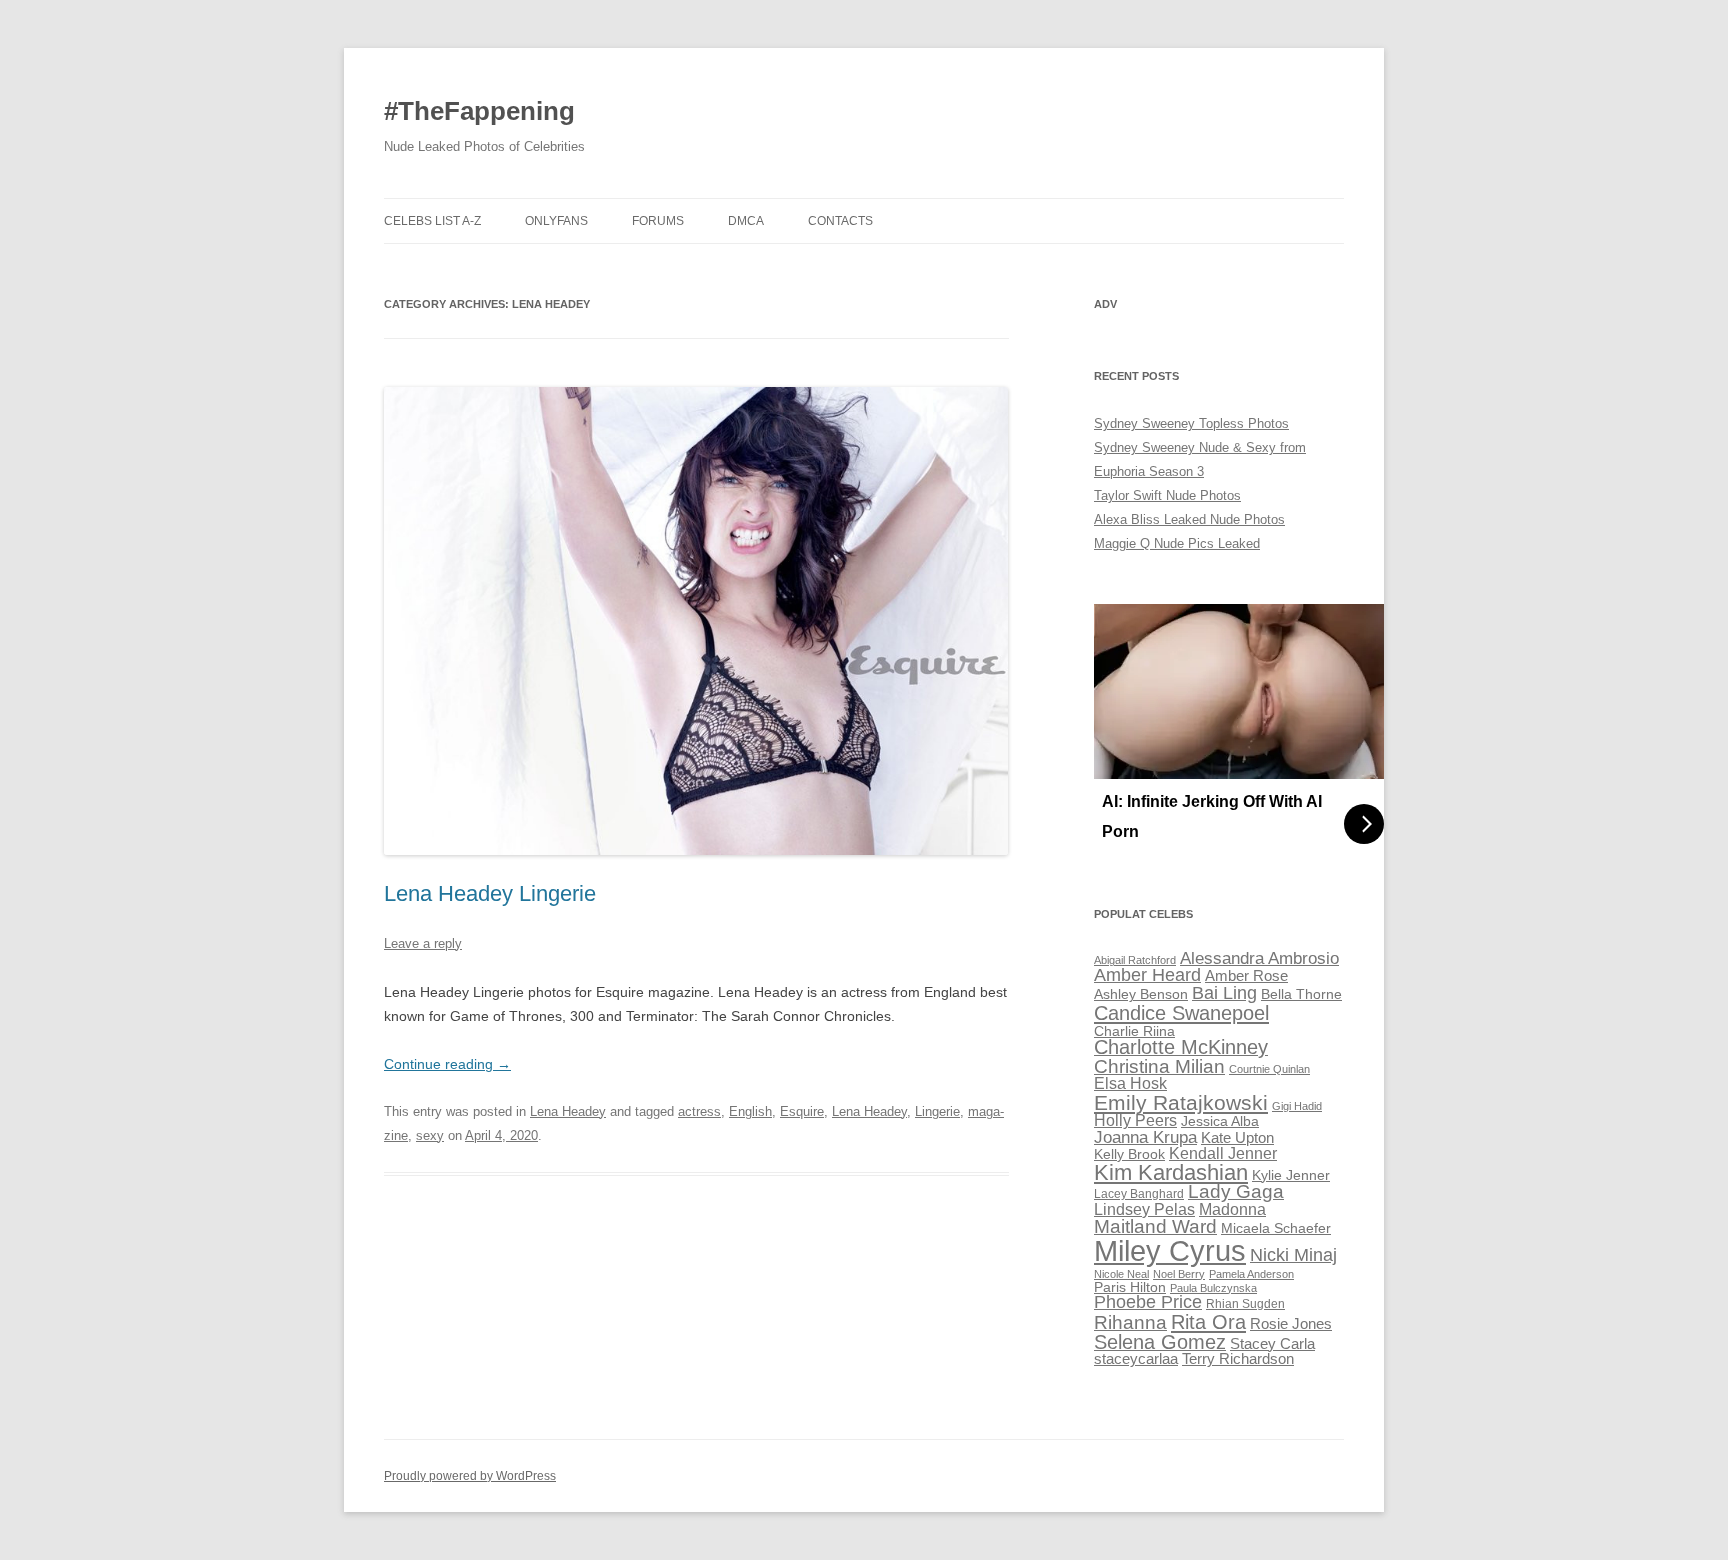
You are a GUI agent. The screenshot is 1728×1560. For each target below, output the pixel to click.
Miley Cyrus (1170, 1250)
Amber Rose (1246, 976)
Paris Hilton (1130, 1287)
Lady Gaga (1236, 1191)
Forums (658, 221)
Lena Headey (568, 1111)
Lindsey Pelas (1144, 1209)
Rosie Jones (1291, 1324)
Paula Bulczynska (1213, 1288)
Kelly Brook (1129, 1154)
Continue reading (447, 1064)
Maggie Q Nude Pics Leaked (1177, 543)
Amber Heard (1147, 975)
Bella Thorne (1301, 994)
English (750, 1111)
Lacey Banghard (1139, 1194)
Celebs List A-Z (432, 221)
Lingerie (937, 1111)
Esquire (802, 1111)
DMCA (746, 221)
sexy (430, 1135)
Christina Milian (1159, 1066)
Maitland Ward (1155, 1226)
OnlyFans (556, 221)
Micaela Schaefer (1276, 1228)
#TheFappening (479, 111)
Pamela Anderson (1251, 1274)
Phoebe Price (1148, 1302)
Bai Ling (1224, 993)
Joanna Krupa (1145, 1137)
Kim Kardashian (1171, 1172)
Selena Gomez (1160, 1342)
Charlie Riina (1134, 1031)
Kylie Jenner (1291, 1175)
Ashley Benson (1141, 994)
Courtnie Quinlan (1269, 1069)
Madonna (1232, 1209)
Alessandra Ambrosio (1259, 958)
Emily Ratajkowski (1181, 1102)
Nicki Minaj (1293, 1255)
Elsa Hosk (1130, 1083)
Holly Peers (1135, 1120)
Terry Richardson (1238, 1359)
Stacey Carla (1272, 1344)
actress (699, 1111)
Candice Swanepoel (1181, 1012)
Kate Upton (1237, 1138)
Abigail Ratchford (1135, 960)
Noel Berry (1179, 1274)
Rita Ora (1208, 1321)
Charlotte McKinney (1181, 1047)
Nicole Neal (1121, 1274)
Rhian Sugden (1245, 1304)
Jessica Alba (1220, 1121)
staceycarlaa (1136, 1359)
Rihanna (1130, 1322)
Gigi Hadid (1297, 1106)
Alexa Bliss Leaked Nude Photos (1189, 519)
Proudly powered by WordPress (470, 1476)
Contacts (840, 221)
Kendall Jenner (1223, 1153)
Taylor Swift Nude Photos (1167, 495)
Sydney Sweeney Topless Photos (1191, 423)
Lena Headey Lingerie (490, 893)
